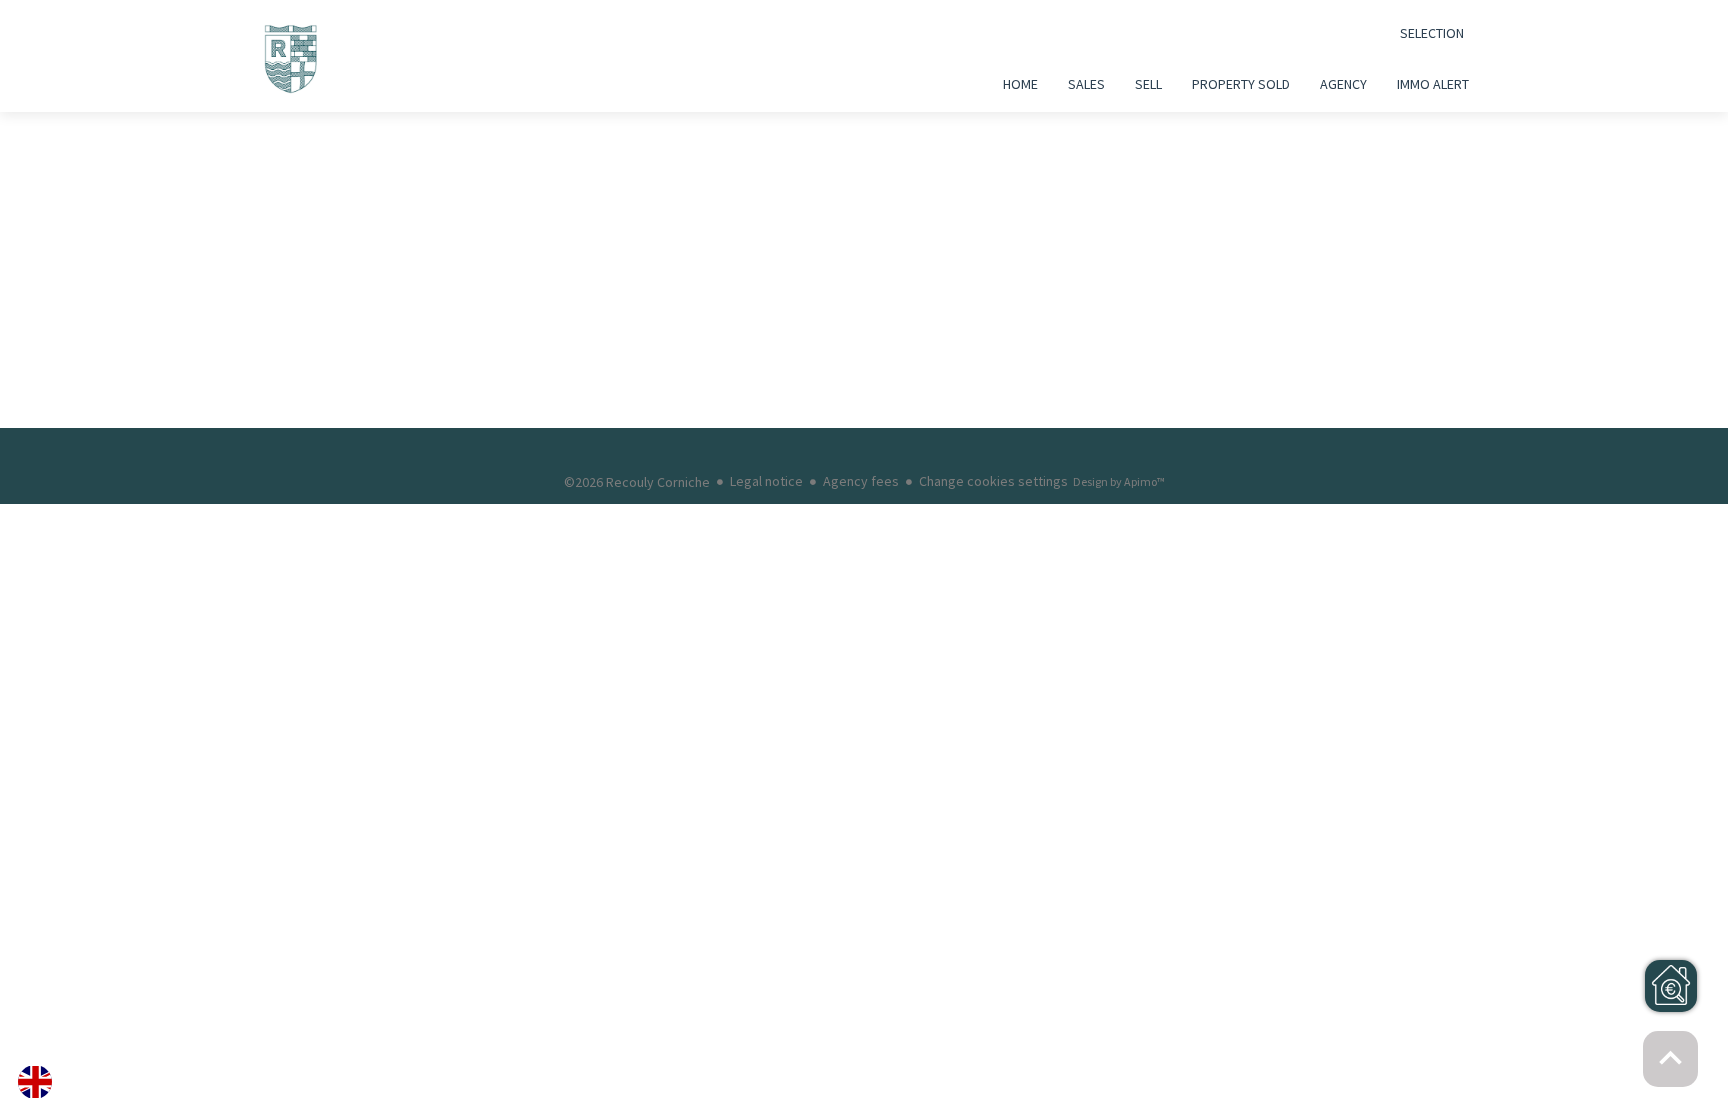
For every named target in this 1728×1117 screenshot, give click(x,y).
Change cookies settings (993, 481)
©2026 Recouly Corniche (637, 482)
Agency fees (861, 481)
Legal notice (766, 481)
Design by (1119, 481)
